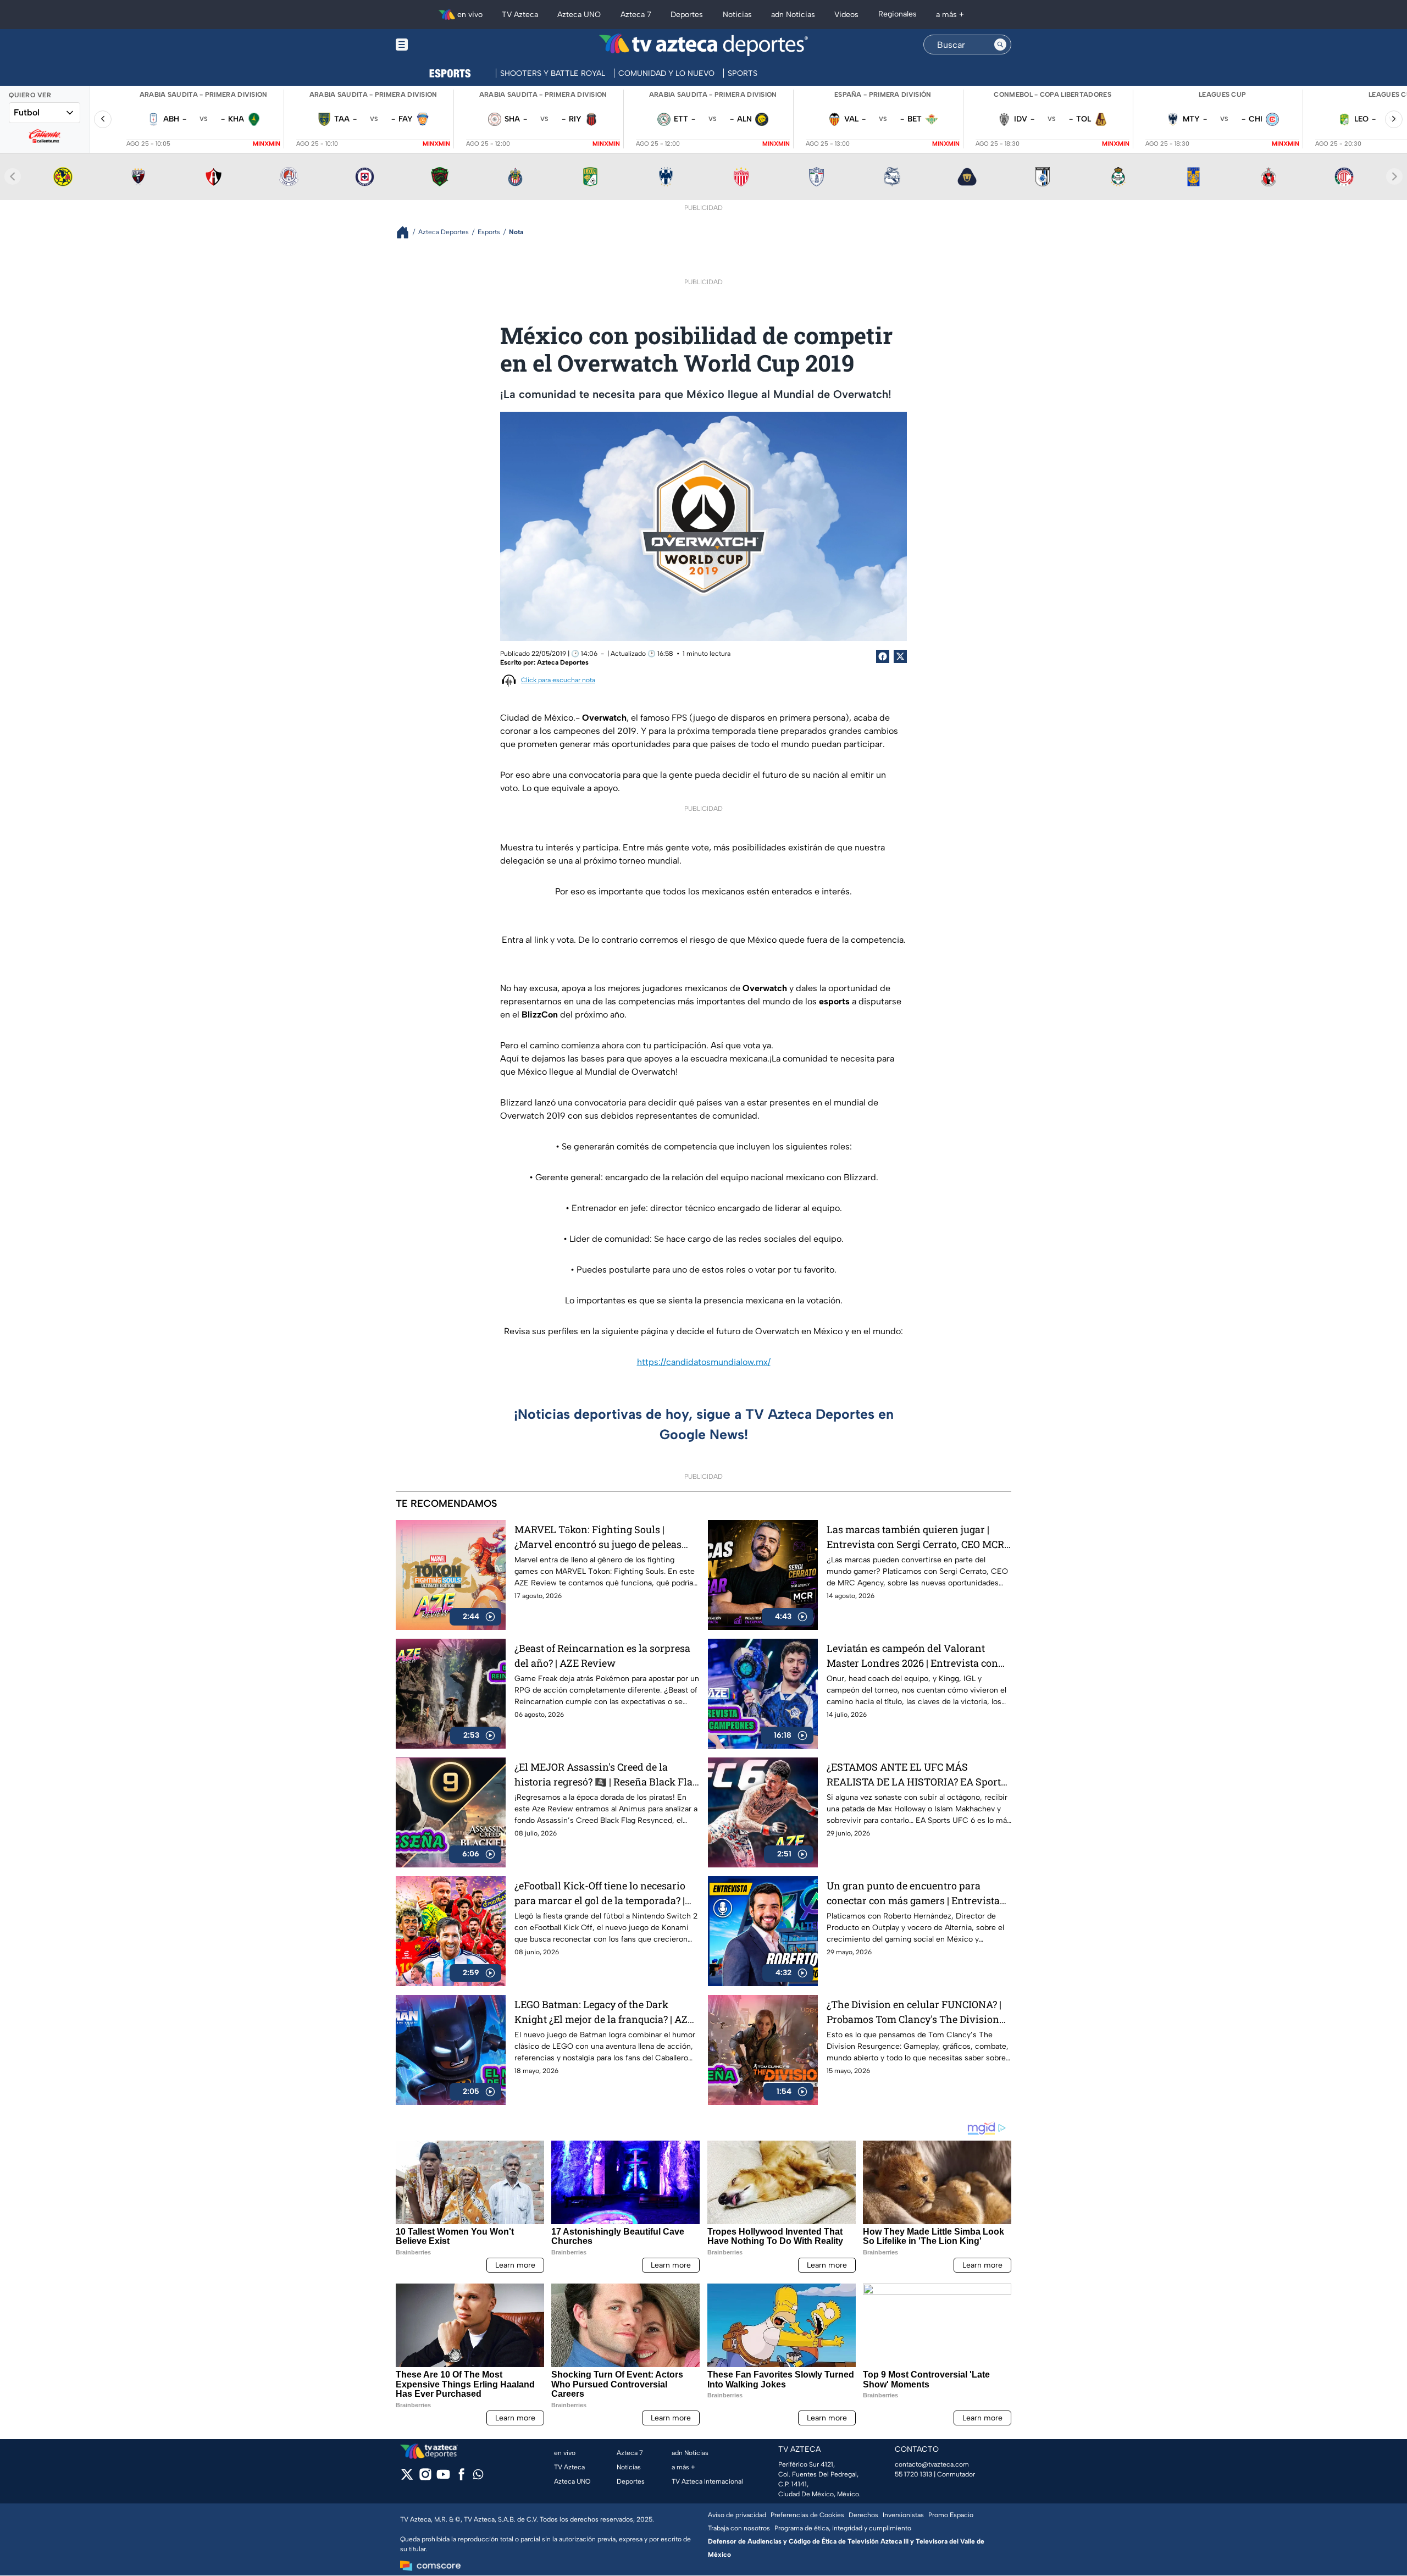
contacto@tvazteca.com (932, 2464)
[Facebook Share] (883, 656)
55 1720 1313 (913, 2474)
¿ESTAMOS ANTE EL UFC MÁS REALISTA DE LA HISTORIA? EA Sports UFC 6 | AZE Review (916, 1775)
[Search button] (1000, 45)
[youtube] (443, 2478)
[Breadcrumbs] (407, 232)
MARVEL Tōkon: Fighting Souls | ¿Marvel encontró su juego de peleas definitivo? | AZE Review (598, 1537)
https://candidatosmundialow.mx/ (704, 1362)
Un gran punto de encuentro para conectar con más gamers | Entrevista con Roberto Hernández (913, 1894)
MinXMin (267, 144)
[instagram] (425, 2478)
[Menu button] (440, 45)
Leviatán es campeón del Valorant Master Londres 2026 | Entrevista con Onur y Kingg (912, 1656)
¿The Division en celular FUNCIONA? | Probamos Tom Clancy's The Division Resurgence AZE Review (914, 2012)
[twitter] (407, 2478)
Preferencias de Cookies (807, 2515)
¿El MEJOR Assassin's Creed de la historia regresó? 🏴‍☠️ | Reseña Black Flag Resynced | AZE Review (606, 1775)
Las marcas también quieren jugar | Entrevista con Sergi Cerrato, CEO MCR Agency (915, 1537)
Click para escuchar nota (558, 680)
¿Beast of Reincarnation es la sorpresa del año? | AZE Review (602, 1655)
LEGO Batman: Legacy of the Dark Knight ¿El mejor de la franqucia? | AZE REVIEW (604, 2012)
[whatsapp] (478, 2477)
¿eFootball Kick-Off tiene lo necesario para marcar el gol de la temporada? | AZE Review (600, 1894)
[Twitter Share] (900, 656)
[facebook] (461, 2478)
